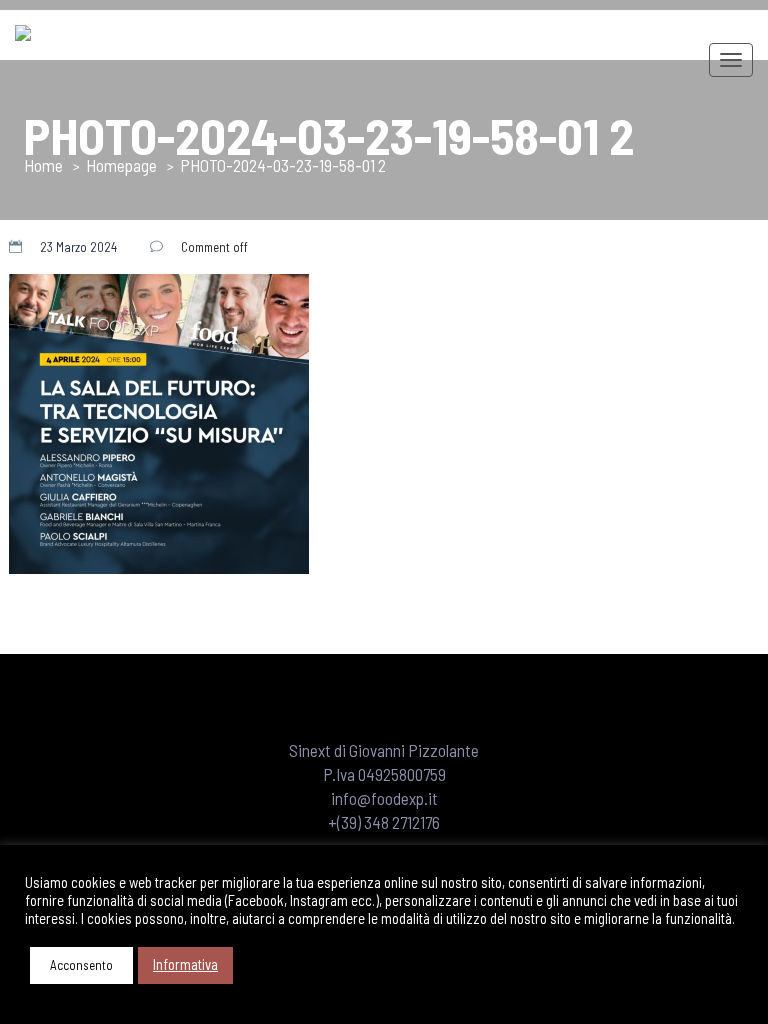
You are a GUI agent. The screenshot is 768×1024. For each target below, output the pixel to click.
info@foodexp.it (384, 798)
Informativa (185, 964)
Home (43, 165)
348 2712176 (402, 822)
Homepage (121, 165)
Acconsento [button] (81, 965)
